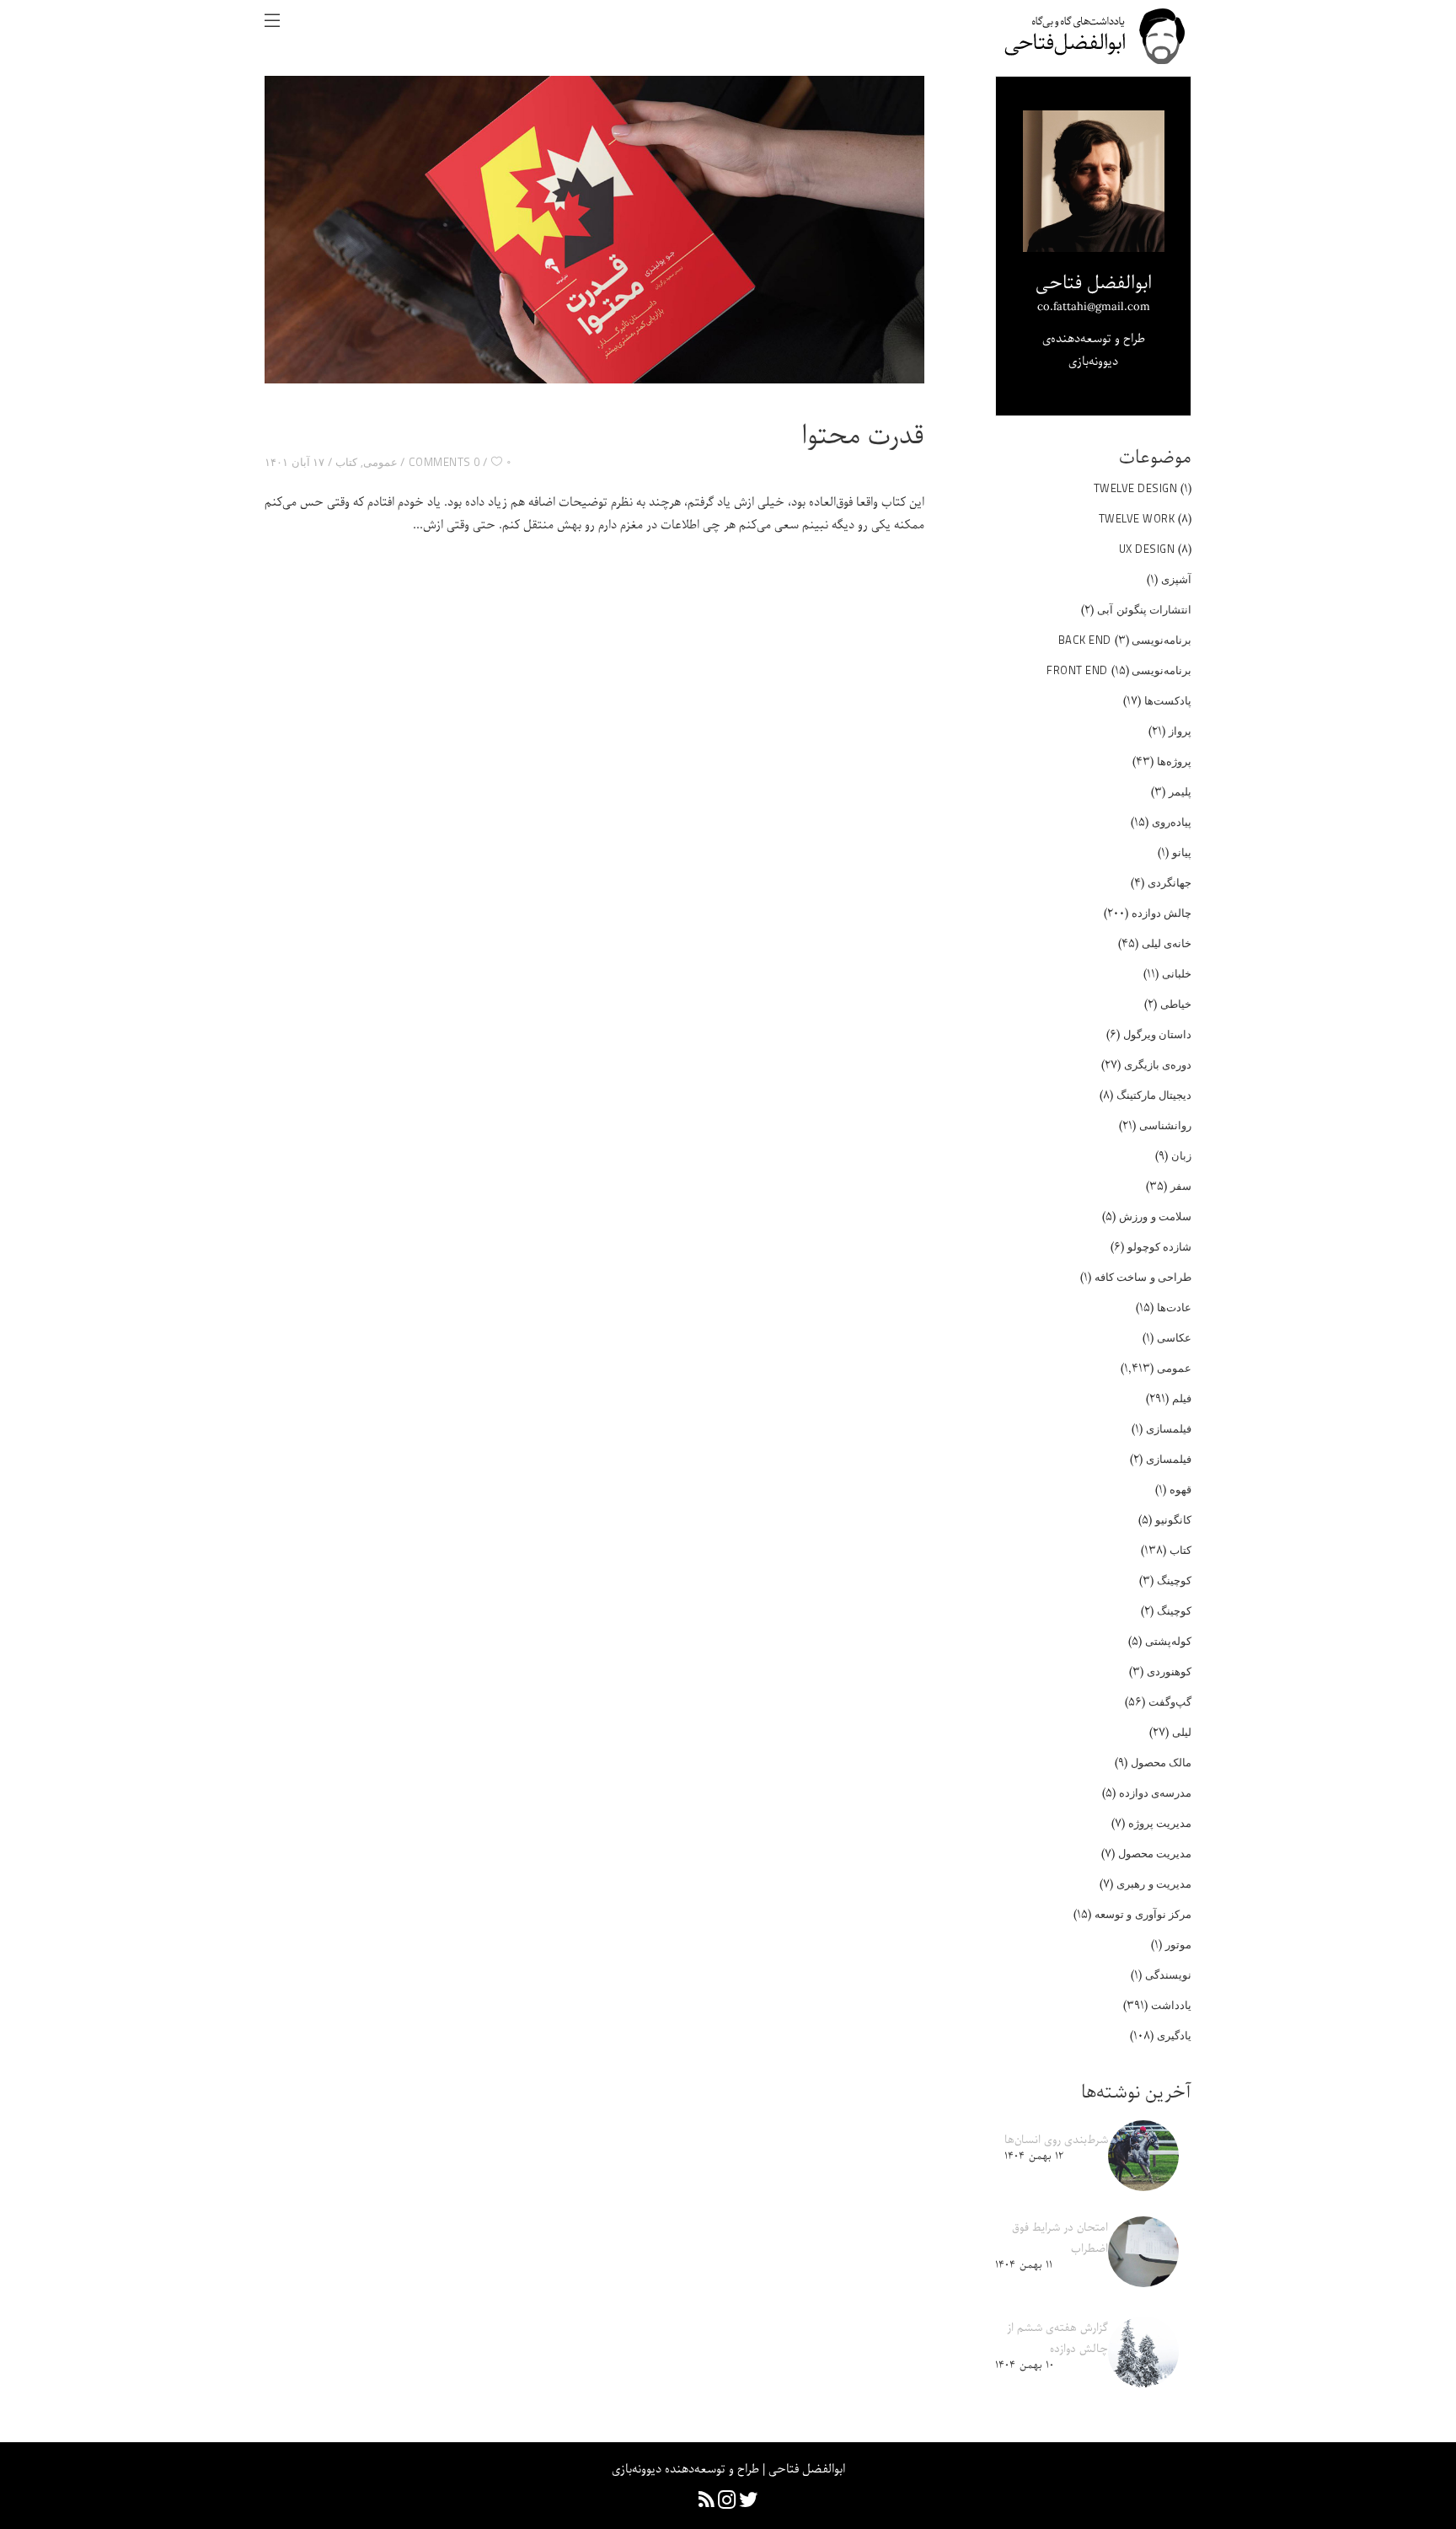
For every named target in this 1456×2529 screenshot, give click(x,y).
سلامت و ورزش (1155, 1216)
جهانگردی (1170, 882)
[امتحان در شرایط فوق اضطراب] (1143, 2252)
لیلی (1182, 1732)
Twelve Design (1136, 488)
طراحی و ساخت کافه (1143, 1277)
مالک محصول (1162, 1762)
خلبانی (1177, 973)
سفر (1181, 1186)
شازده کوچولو (1160, 1246)
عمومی (380, 462)
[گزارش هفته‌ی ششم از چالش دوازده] (1143, 2352)
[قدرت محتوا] (594, 230)
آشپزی (1176, 579)
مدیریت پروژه (1160, 1823)
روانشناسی (1165, 1125)
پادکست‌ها (1168, 700)
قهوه (1180, 1489)
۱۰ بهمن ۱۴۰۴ (1025, 2365)
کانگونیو (1173, 1519)
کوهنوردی (1169, 1671)
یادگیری (1174, 2035)
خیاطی (1176, 1004)
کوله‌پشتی (1168, 1641)
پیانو (1182, 852)
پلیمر (1180, 791)
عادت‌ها (1174, 1307)
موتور (1178, 1944)
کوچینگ (1174, 1580)
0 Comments (444, 462)
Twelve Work (1137, 518)
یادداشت (1171, 2005)
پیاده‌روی (1172, 822)
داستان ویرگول (1158, 1034)
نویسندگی (1168, 1974)
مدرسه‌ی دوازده (1156, 1792)
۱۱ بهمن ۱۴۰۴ (1024, 2265)
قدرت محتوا (863, 437)
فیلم (1182, 1398)
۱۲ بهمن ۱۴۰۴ (1034, 2156)
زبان (1181, 1155)
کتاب (346, 462)
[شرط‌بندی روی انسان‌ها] (1143, 2156)
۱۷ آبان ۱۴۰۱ (294, 462)
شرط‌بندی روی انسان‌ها (1056, 2140)
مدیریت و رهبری (1154, 1883)
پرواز (1180, 731)
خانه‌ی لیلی (1167, 943)
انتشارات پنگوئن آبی (1144, 609)
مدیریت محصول (1155, 1853)
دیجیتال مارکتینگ (1154, 1095)
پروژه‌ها (1174, 761)
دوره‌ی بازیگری (1158, 1064)
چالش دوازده (1162, 913)
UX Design (1147, 549)
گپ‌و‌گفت (1170, 1701)
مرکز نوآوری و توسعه (1143, 1914)
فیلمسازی (1169, 1428)
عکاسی (1174, 1337)
